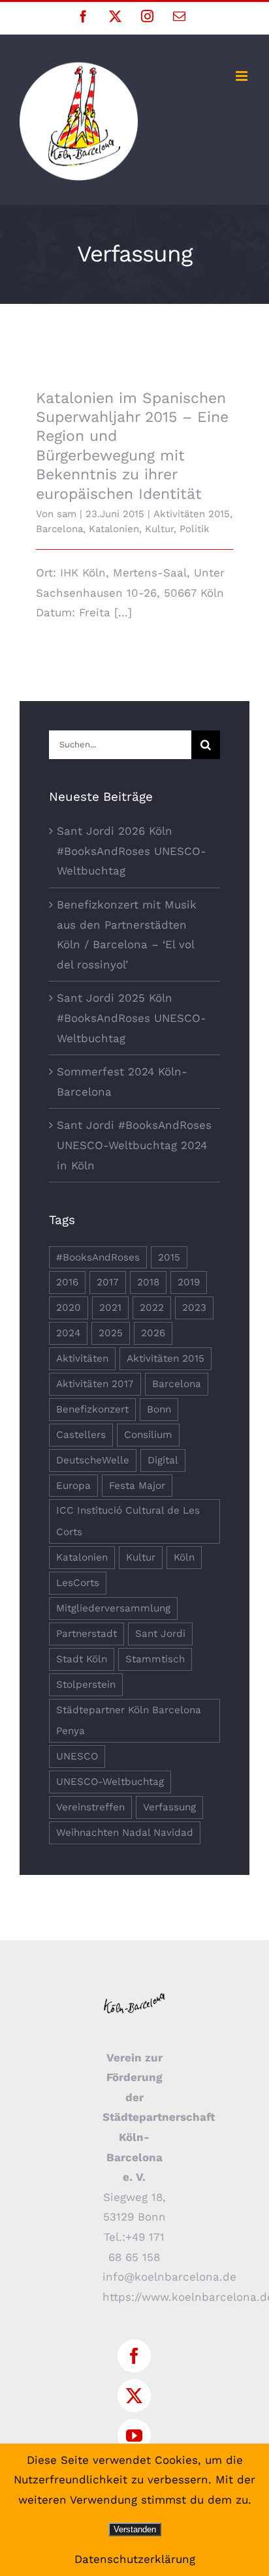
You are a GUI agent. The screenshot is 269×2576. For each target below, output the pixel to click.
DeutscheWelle (93, 1460)
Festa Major (137, 1486)
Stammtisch (155, 1659)
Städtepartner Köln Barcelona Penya (129, 1721)
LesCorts (78, 1583)
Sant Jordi (160, 1634)
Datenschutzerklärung (135, 2559)
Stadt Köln (82, 1659)
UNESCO (77, 1756)
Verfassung (169, 1807)
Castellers (81, 1435)
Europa (73, 1486)
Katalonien (114, 529)
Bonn (159, 1409)
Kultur (159, 529)
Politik (195, 529)
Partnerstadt (87, 1634)
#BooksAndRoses (98, 1257)
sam (67, 514)
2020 (69, 1308)
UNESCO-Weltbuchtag (110, 1782)
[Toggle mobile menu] (243, 76)
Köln (184, 1557)
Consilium (148, 1435)
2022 (152, 1308)
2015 (169, 1257)
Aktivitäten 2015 (192, 514)
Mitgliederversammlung (113, 1608)
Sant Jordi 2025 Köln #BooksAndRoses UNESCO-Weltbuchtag (132, 1018)
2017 (108, 1282)
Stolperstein (86, 1685)
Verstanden (135, 2529)
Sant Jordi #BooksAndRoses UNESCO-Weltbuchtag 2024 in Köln (134, 1145)
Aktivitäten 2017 (95, 1384)
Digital (163, 1460)
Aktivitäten (82, 1358)
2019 (189, 1282)
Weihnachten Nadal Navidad (125, 1833)
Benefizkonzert (92, 1409)
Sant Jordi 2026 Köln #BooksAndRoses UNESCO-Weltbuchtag (132, 851)
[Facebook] (134, 2356)
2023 (194, 1308)
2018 (148, 1282)
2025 (111, 1333)
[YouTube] (134, 2435)
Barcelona (59, 529)
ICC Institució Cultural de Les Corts (128, 1521)
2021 (110, 1308)
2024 (68, 1333)
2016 (67, 1282)
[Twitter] (134, 2396)
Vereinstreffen (90, 1807)
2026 (153, 1333)
